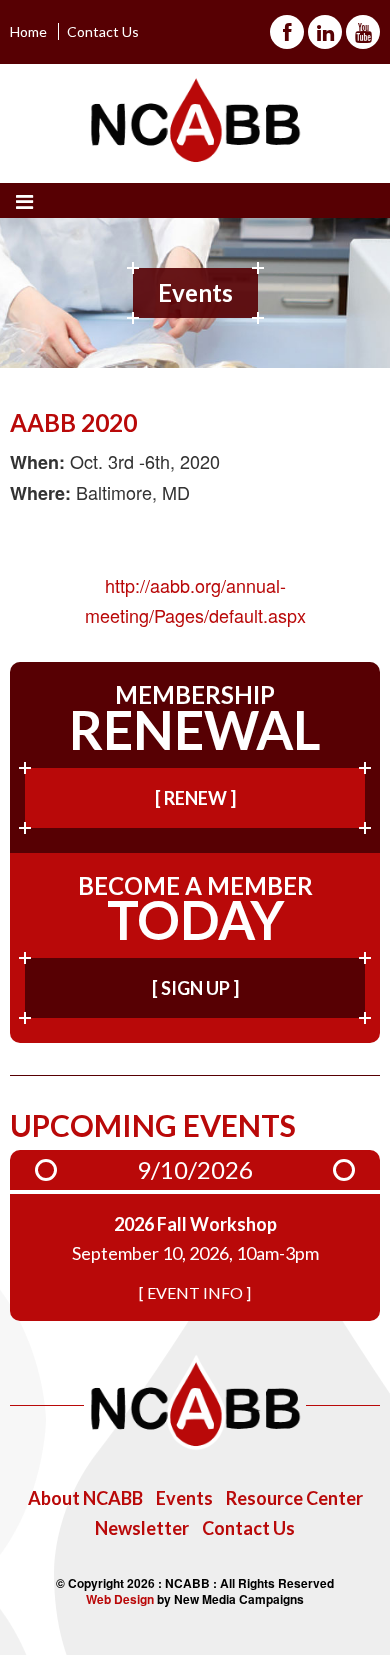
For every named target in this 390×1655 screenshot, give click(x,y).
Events (184, 1498)
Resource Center (294, 1498)
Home (28, 31)
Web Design (120, 1599)
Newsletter (142, 1528)
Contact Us (103, 31)
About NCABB (85, 1498)
